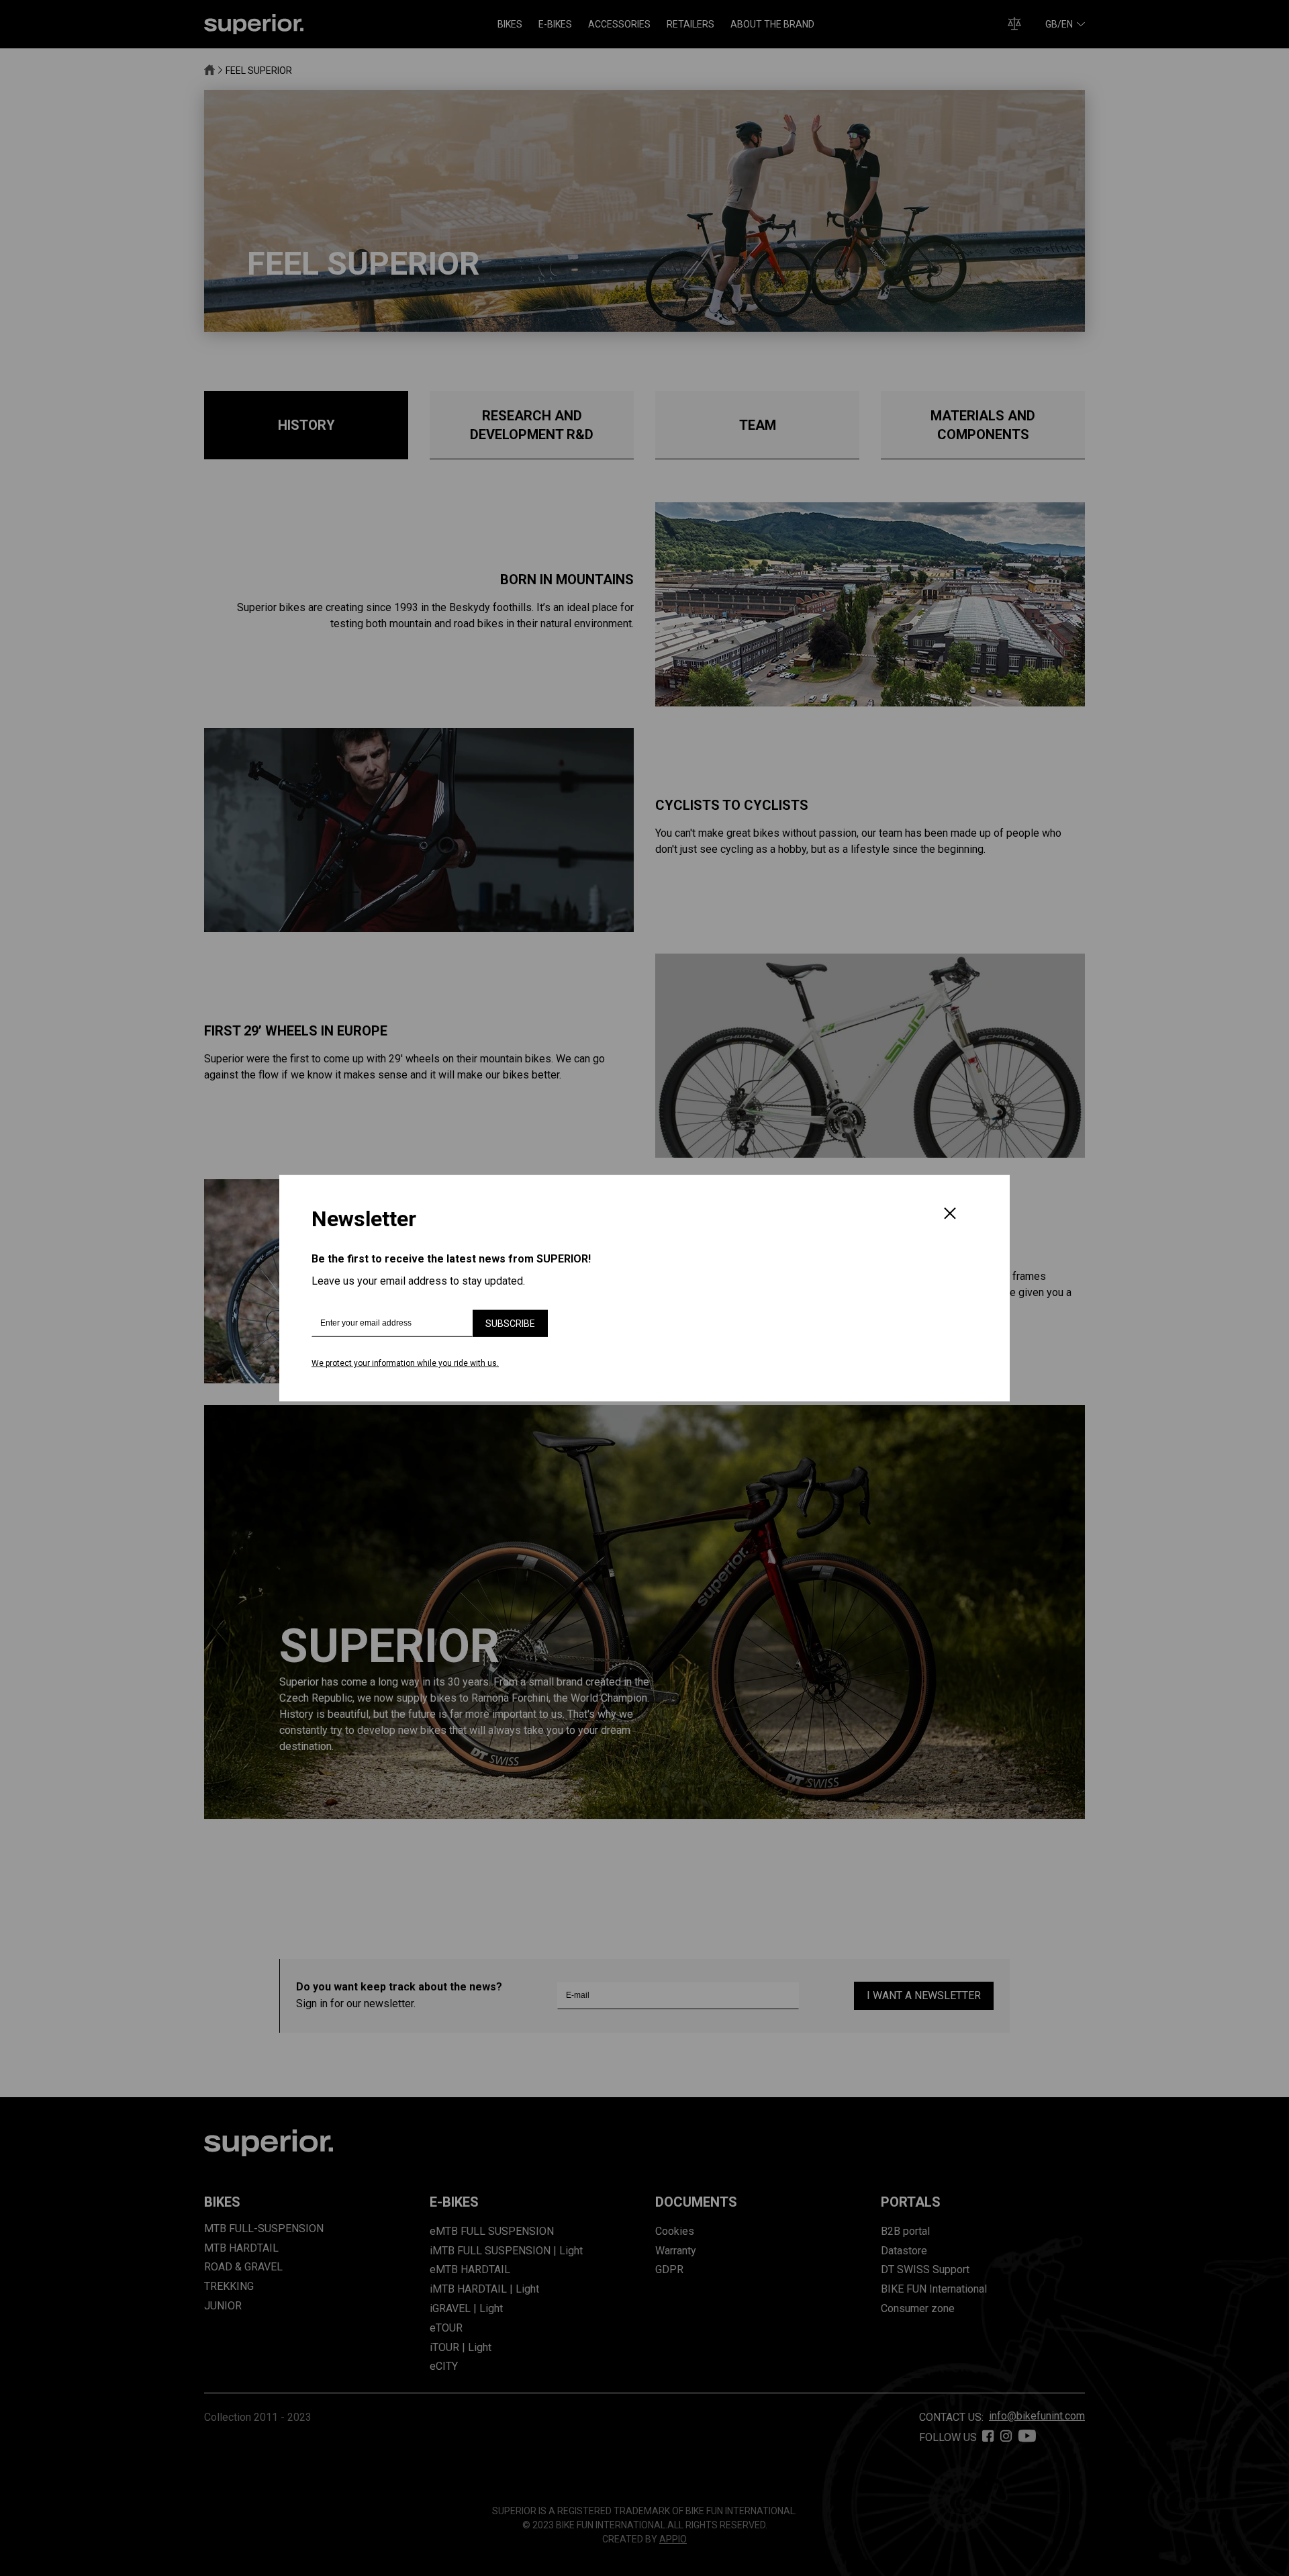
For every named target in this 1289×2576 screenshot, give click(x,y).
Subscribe (510, 1324)
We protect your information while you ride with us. (405, 1363)
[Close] (950, 1215)
